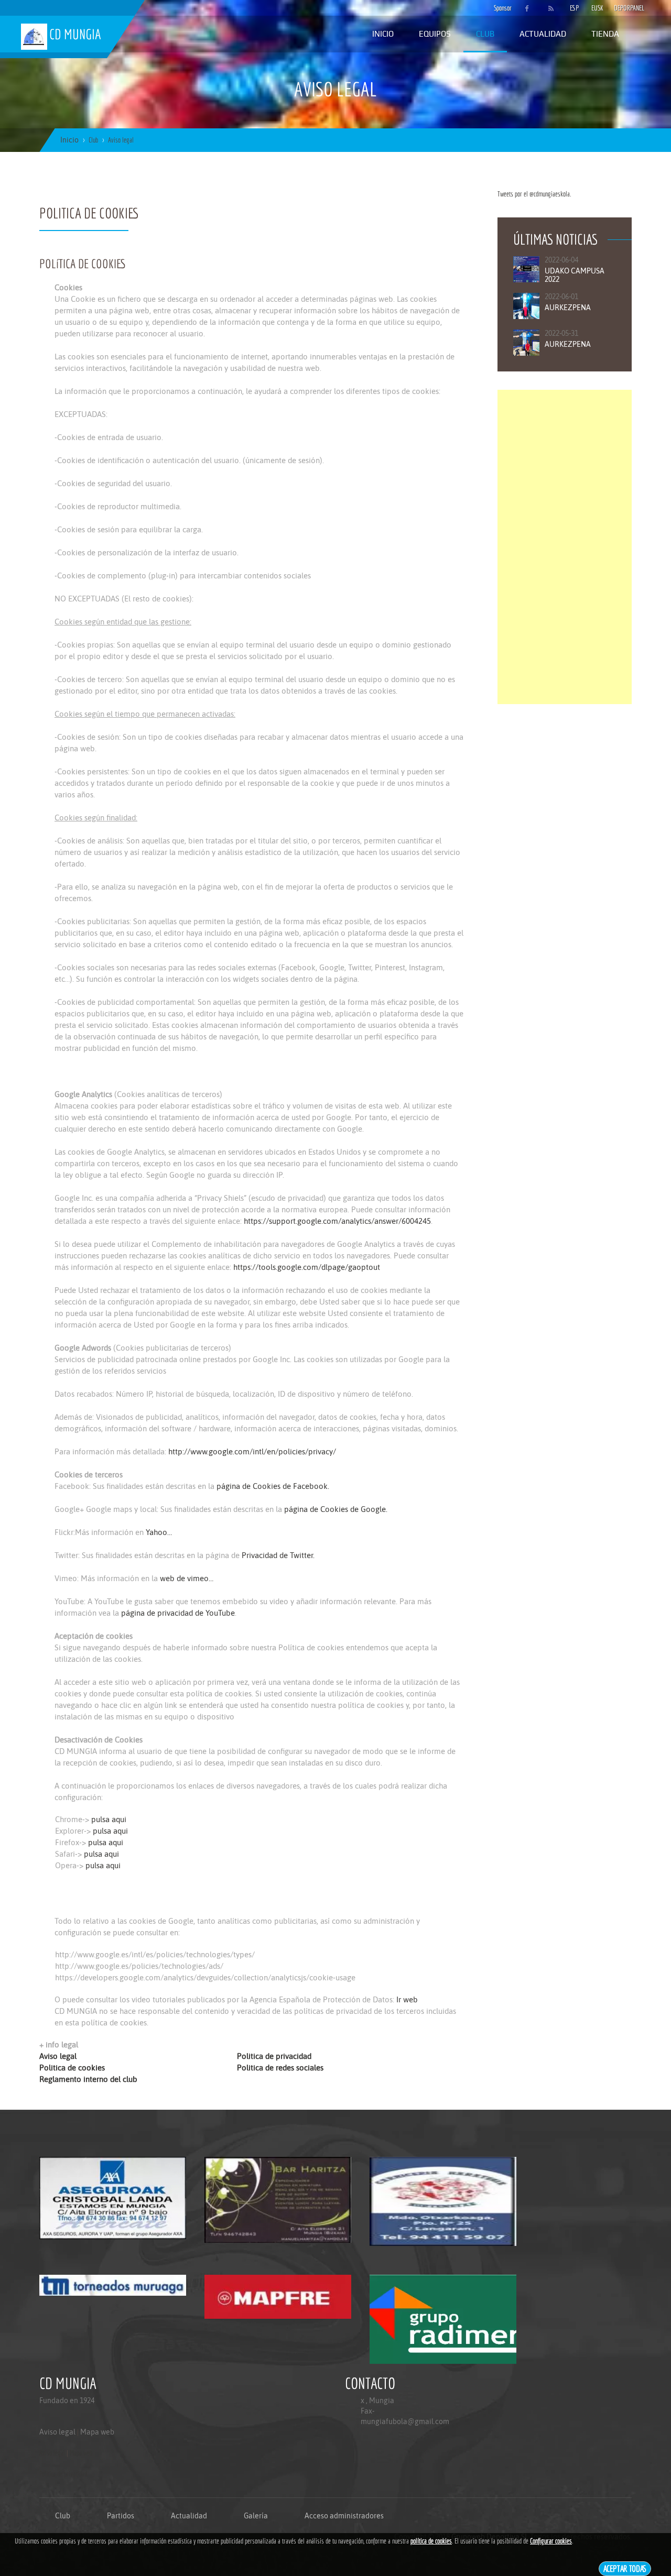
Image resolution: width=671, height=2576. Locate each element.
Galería (256, 2516)
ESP (574, 8)
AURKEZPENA (568, 308)
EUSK (597, 8)
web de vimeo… (187, 1578)
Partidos (121, 2516)
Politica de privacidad (274, 2056)
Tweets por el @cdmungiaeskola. (534, 194)
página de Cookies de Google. (336, 1509)
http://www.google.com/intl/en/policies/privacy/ (252, 1451)
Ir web (407, 1999)
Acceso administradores (344, 2516)
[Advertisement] (565, 547)
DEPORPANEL (620, 8)
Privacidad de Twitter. (278, 1555)
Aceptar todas (625, 2568)
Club (485, 34)
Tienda (605, 34)
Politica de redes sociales (280, 2068)
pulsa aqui (109, 1819)
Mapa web (97, 2432)
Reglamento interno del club (88, 2079)
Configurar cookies (551, 2541)
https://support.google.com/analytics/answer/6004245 (337, 1221)
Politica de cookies (72, 2068)
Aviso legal (58, 2056)
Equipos (435, 34)
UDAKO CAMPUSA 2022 (575, 275)
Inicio (383, 34)
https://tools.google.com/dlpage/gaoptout (306, 1267)
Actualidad (543, 34)
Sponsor (500, 8)
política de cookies (431, 2541)
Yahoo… (159, 1532)
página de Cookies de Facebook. (273, 1486)
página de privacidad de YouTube (178, 1613)
